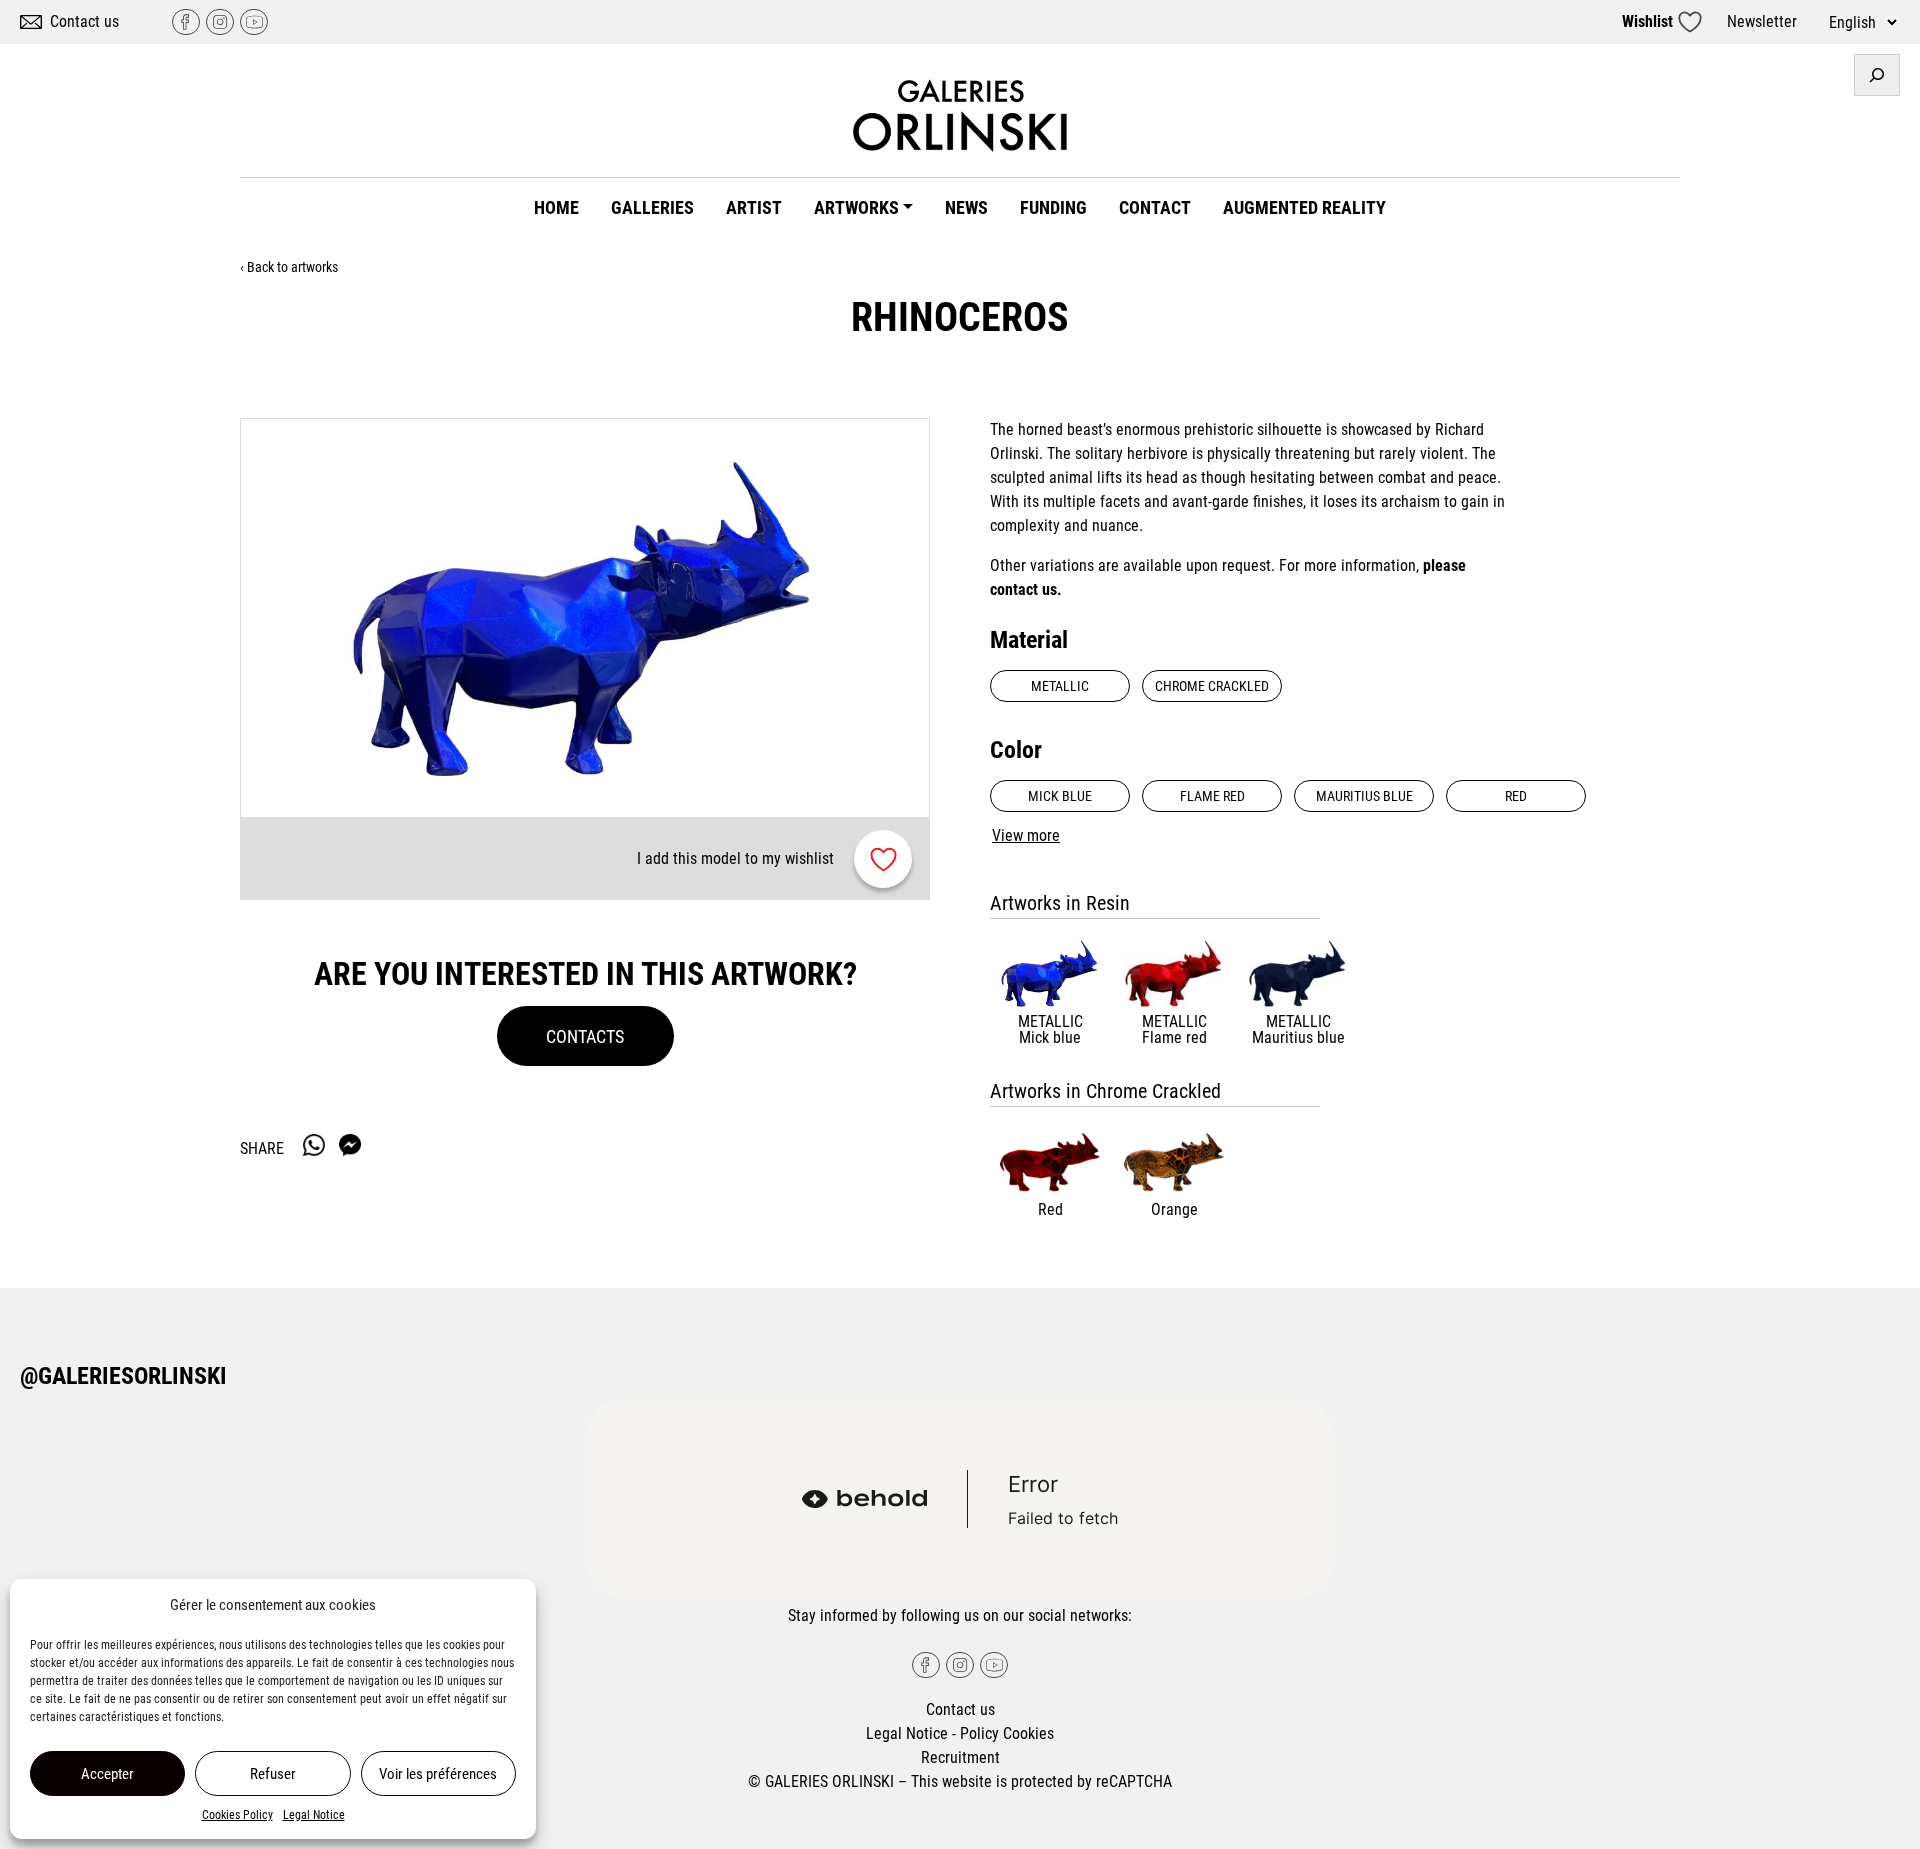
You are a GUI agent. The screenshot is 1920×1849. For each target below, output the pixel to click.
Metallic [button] (1060, 686)
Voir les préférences (438, 1774)
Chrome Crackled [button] (1212, 686)
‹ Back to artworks (289, 267)
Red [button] (1516, 796)
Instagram (220, 22)
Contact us (84, 21)
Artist (754, 207)
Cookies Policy (237, 1815)
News (966, 207)
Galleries (652, 207)
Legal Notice (314, 1815)
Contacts (585, 1036)
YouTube (254, 22)
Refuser (273, 1774)
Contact (1155, 207)
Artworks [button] (856, 207)
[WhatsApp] (314, 1145)
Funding (1053, 207)
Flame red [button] (1212, 796)
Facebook (186, 22)
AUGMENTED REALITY (1304, 207)
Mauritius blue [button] (1364, 796)
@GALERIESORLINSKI (123, 1376)
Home (556, 207)
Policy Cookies (1007, 1733)
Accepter (107, 1774)
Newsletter (1762, 21)
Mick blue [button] (1060, 796)
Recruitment (960, 1757)
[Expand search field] (1877, 75)
